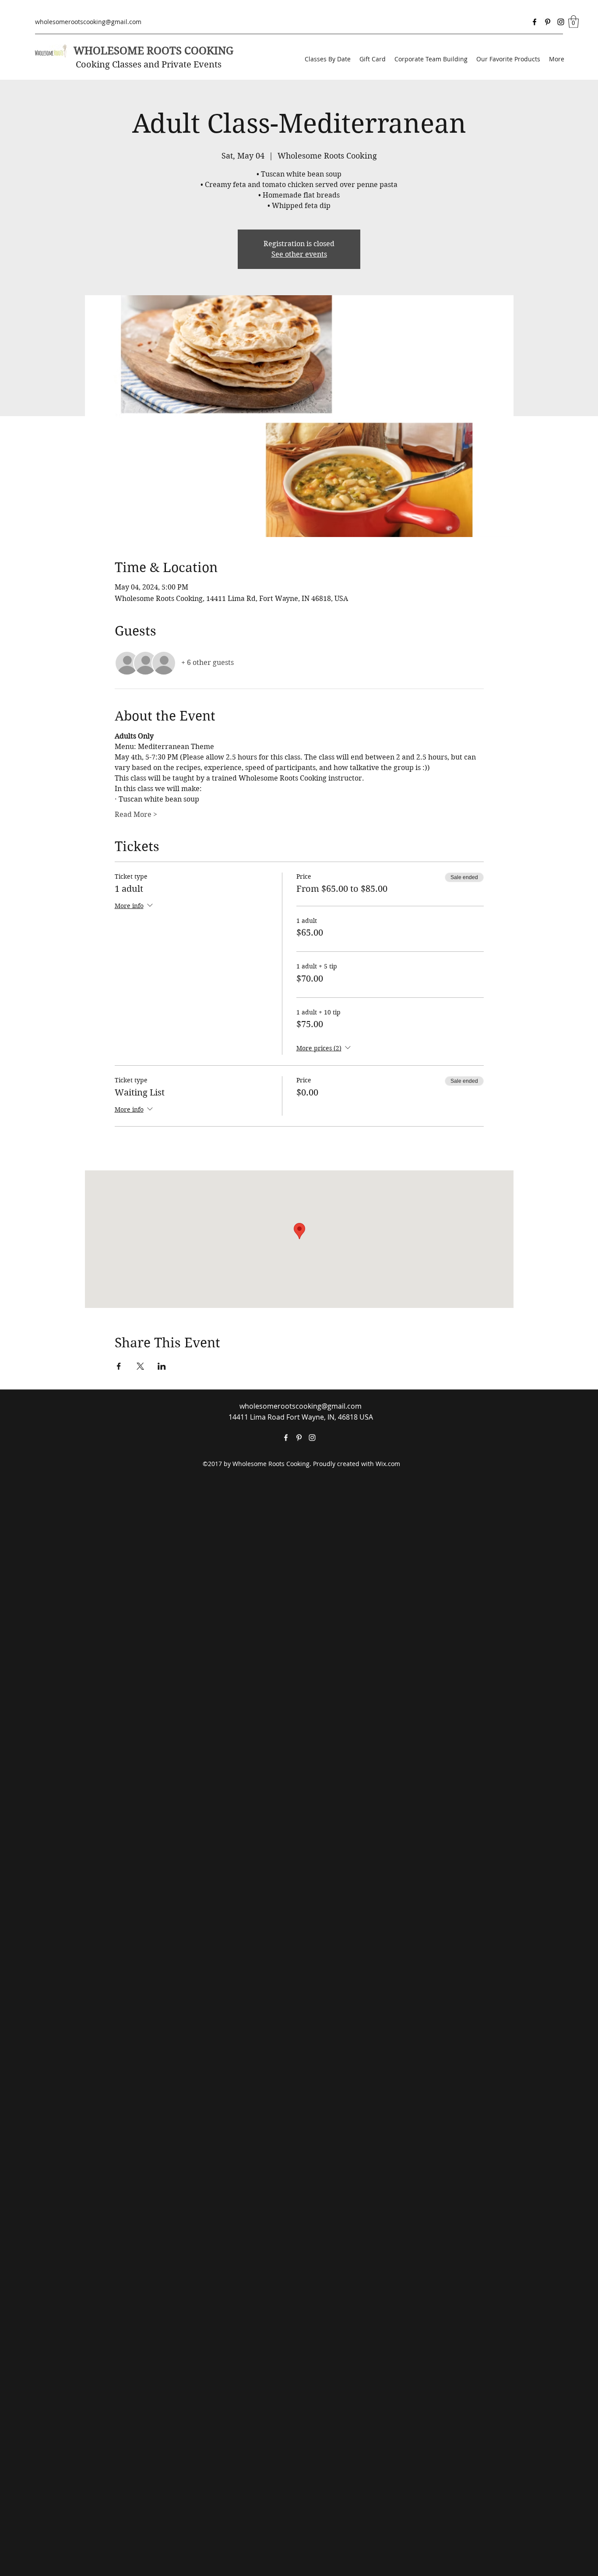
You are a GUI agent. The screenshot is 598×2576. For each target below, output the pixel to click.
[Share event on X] (140, 1366)
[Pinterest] (548, 22)
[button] (573, 22)
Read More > (136, 814)
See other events (299, 254)
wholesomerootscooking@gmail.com (88, 22)
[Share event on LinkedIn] (162, 1366)
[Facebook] (535, 22)
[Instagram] (561, 22)
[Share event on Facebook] (119, 1366)
